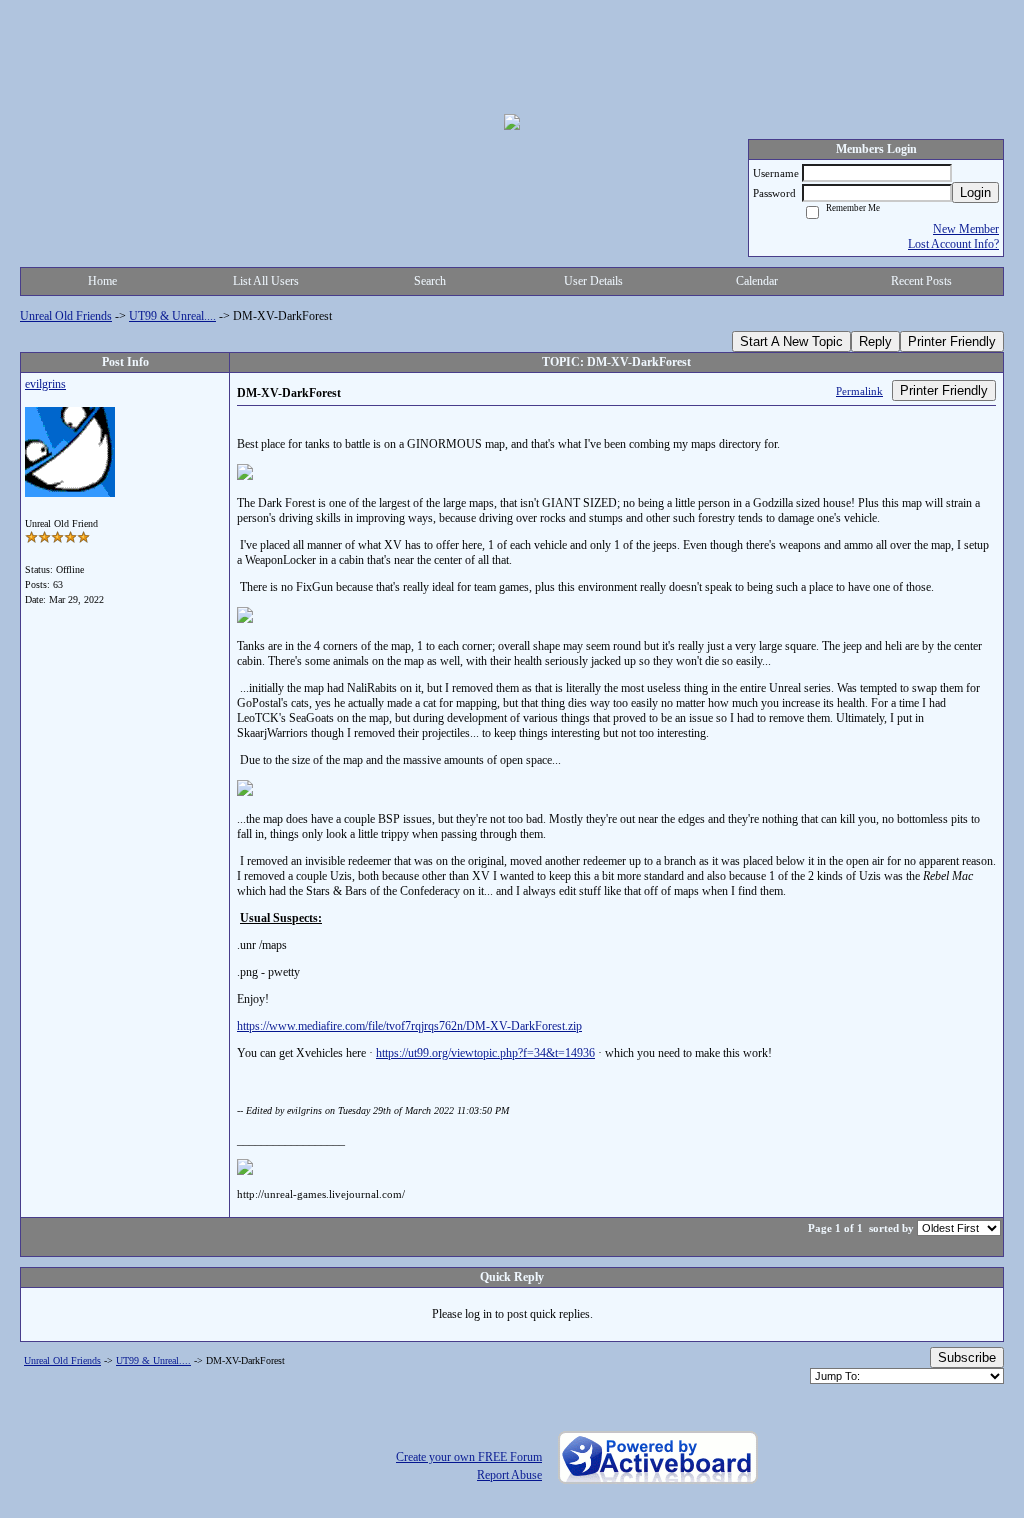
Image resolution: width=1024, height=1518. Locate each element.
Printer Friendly (952, 341)
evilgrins (45, 384)
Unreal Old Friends (66, 316)
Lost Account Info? (953, 244)
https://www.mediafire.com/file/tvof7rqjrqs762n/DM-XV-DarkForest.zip (409, 1026)
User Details (593, 281)
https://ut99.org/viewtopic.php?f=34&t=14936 (485, 1053)
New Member (966, 229)
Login (975, 192)
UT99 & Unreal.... (172, 316)
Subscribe (967, 1357)
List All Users (266, 281)
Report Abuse (509, 1475)
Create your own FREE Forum (469, 1457)
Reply (875, 341)
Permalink (859, 391)
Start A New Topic (791, 341)
